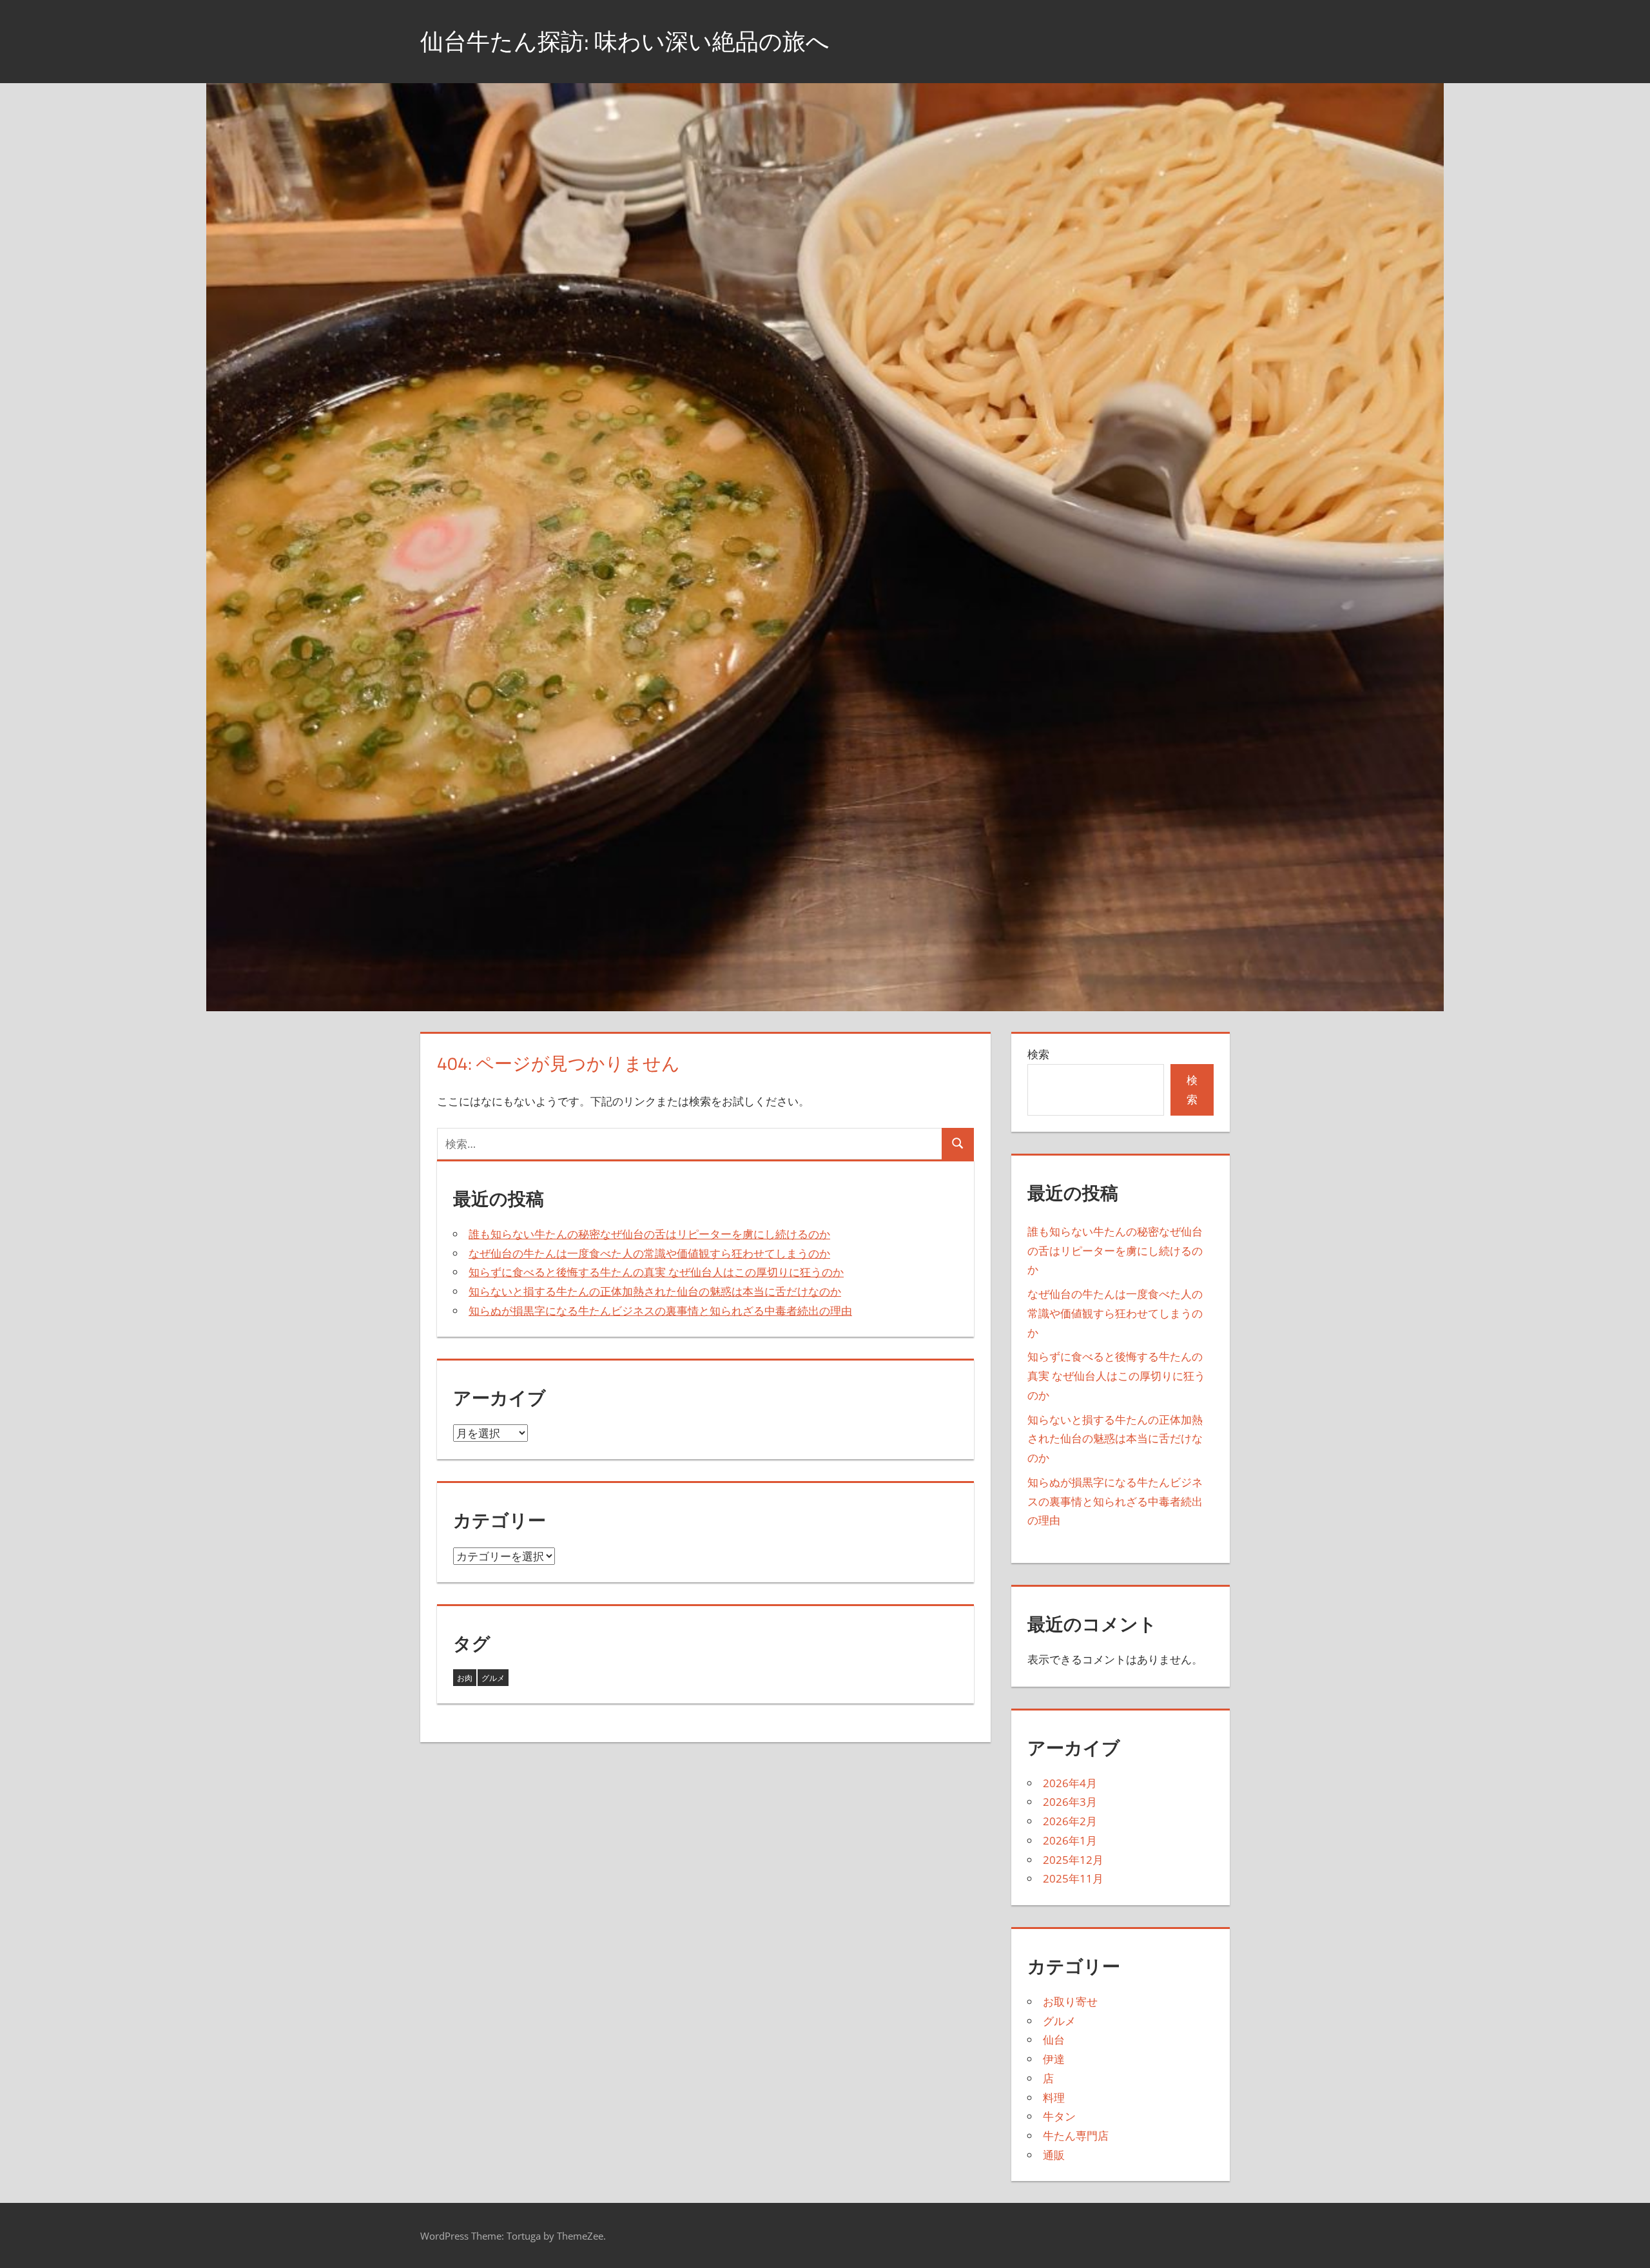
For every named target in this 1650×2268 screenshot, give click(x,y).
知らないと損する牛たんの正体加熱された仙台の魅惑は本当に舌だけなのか (655, 1291)
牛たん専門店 (1076, 2136)
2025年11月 (1073, 1878)
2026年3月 (1070, 1802)
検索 (1038, 1054)
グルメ (493, 1678)
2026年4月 (1070, 1783)
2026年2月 (1070, 1821)
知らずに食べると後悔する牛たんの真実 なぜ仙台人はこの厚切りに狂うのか (656, 1272)
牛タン (1059, 2116)
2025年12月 (1073, 1860)
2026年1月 (1070, 1840)
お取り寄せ (1070, 2001)
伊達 (1054, 2059)
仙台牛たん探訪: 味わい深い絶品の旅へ (625, 41)
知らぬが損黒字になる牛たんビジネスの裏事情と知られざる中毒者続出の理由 (660, 1311)
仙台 (1054, 2040)
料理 (1054, 2098)
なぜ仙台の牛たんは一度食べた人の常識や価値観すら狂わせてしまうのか (649, 1253)
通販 (1054, 2155)
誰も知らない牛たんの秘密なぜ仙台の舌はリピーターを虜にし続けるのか (649, 1234)
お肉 (465, 1678)
